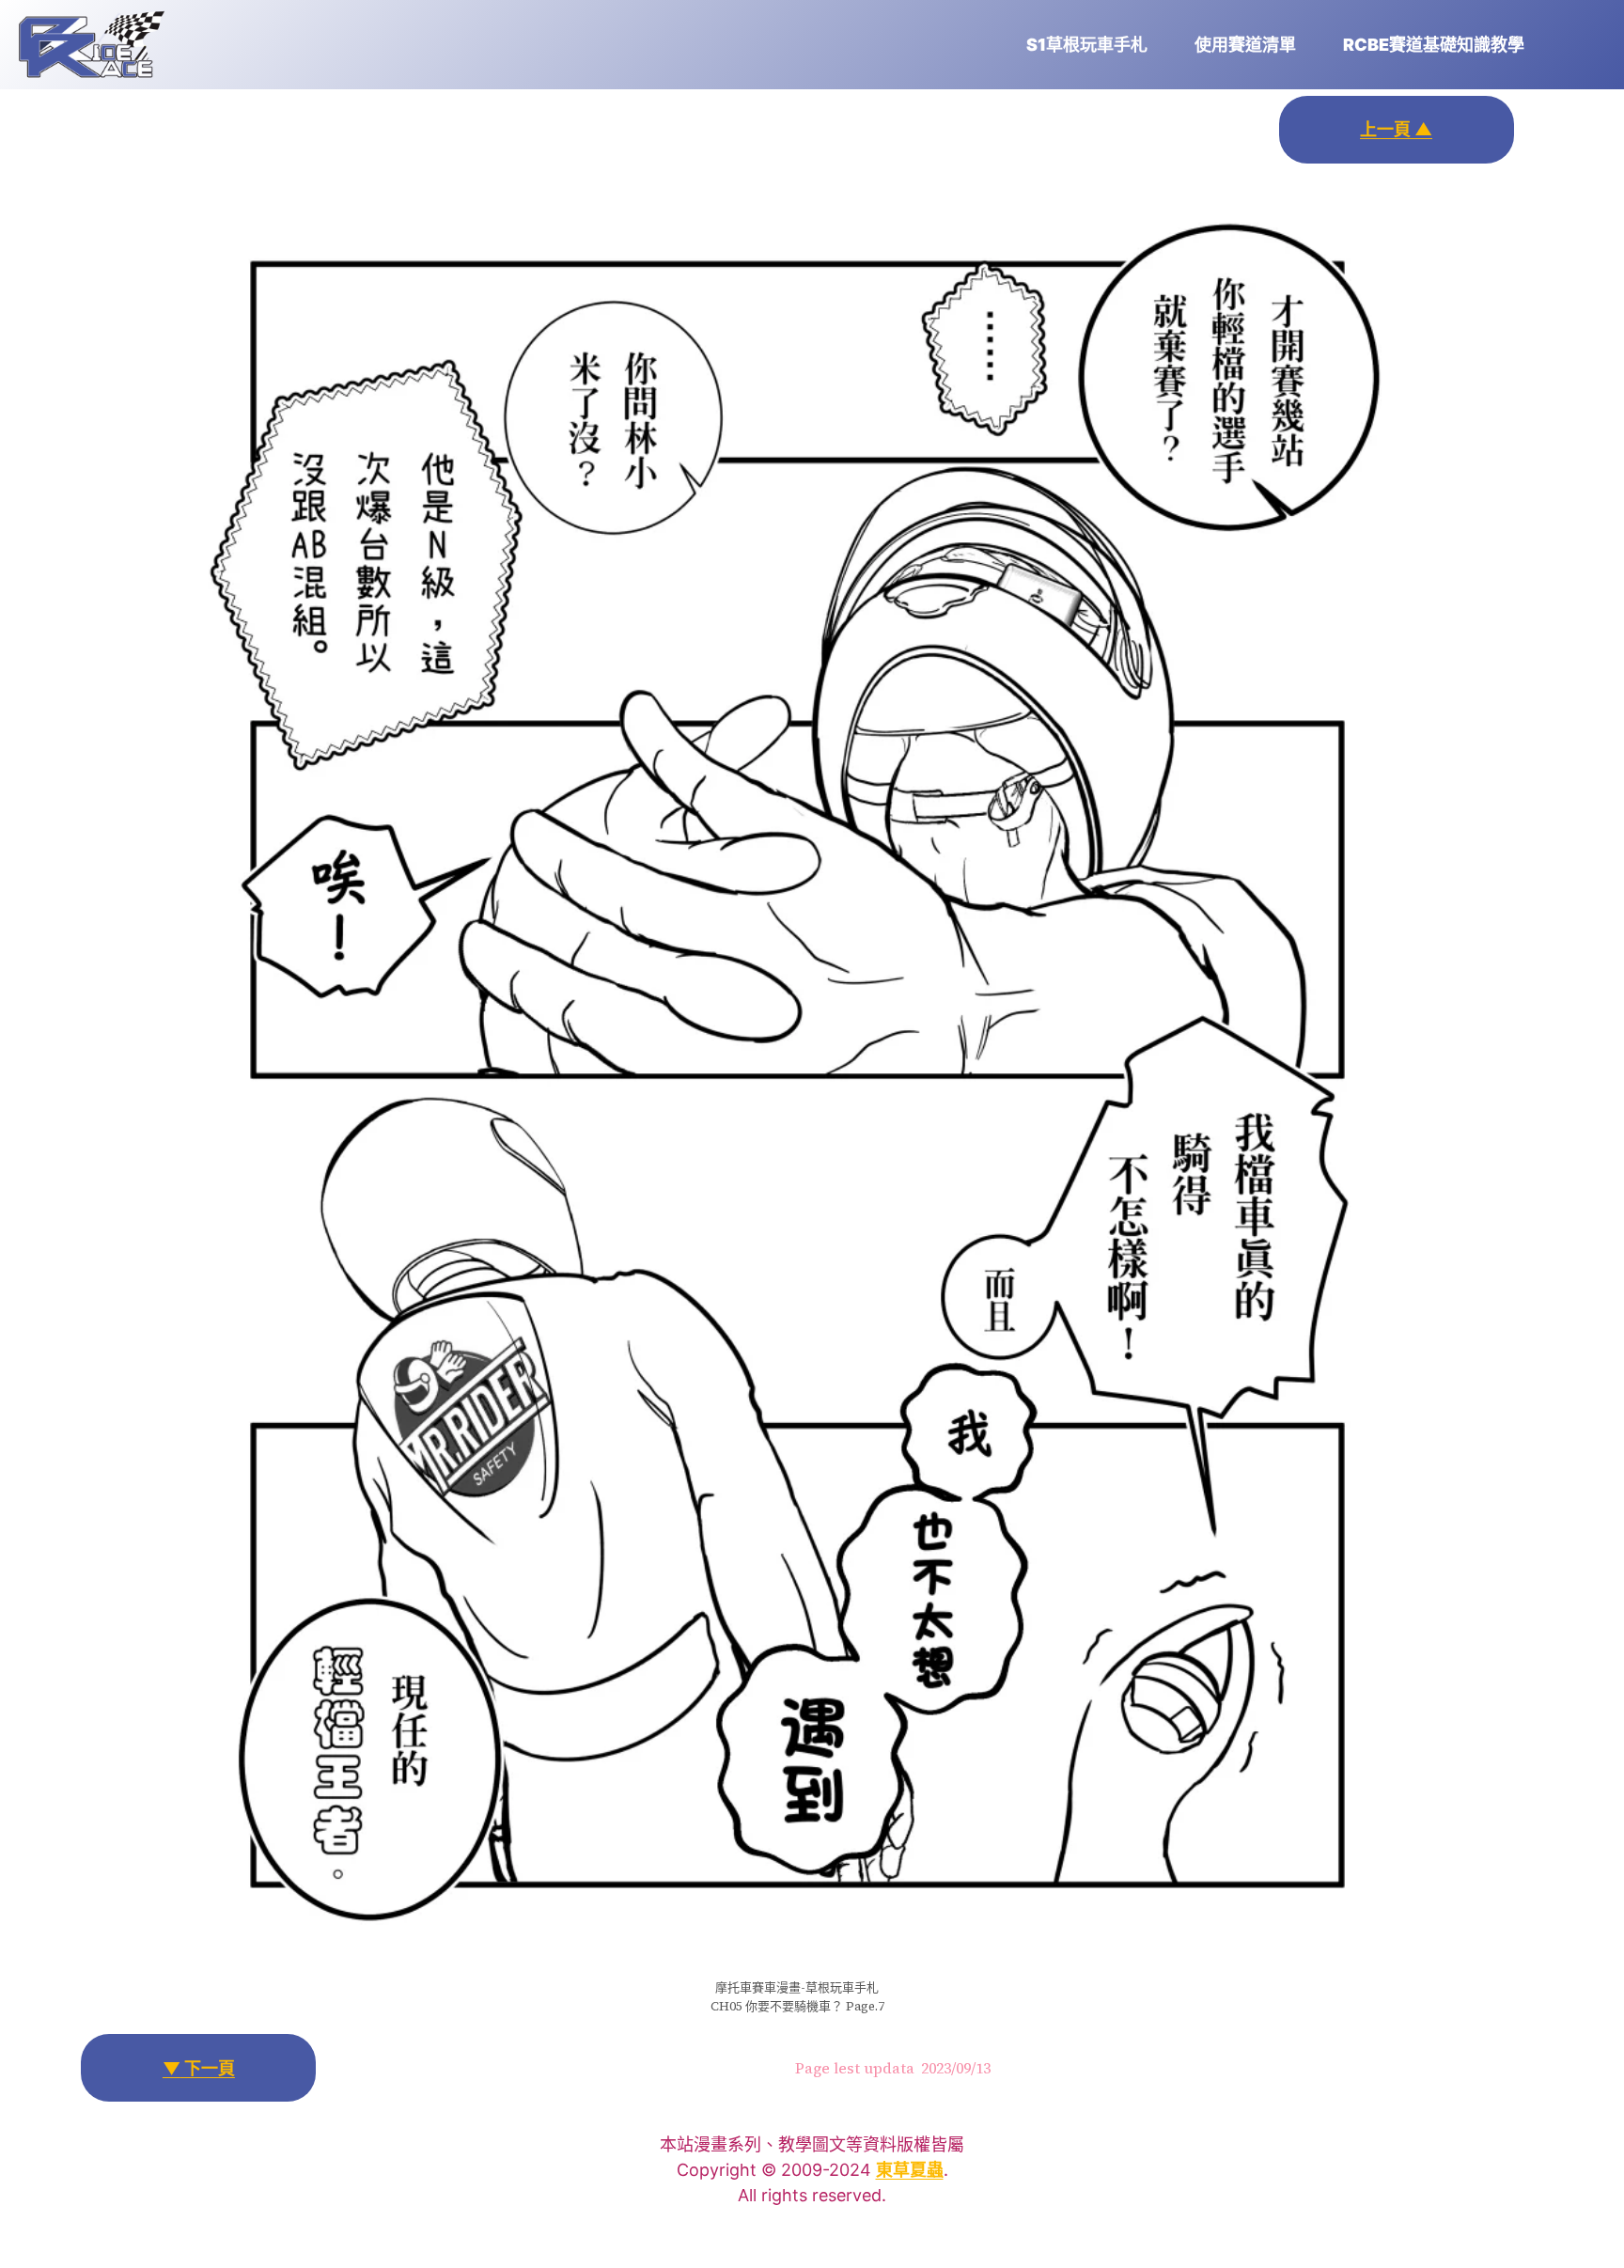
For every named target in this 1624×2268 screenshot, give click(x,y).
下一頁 (199, 2068)
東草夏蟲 (910, 2170)
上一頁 (1396, 129)
